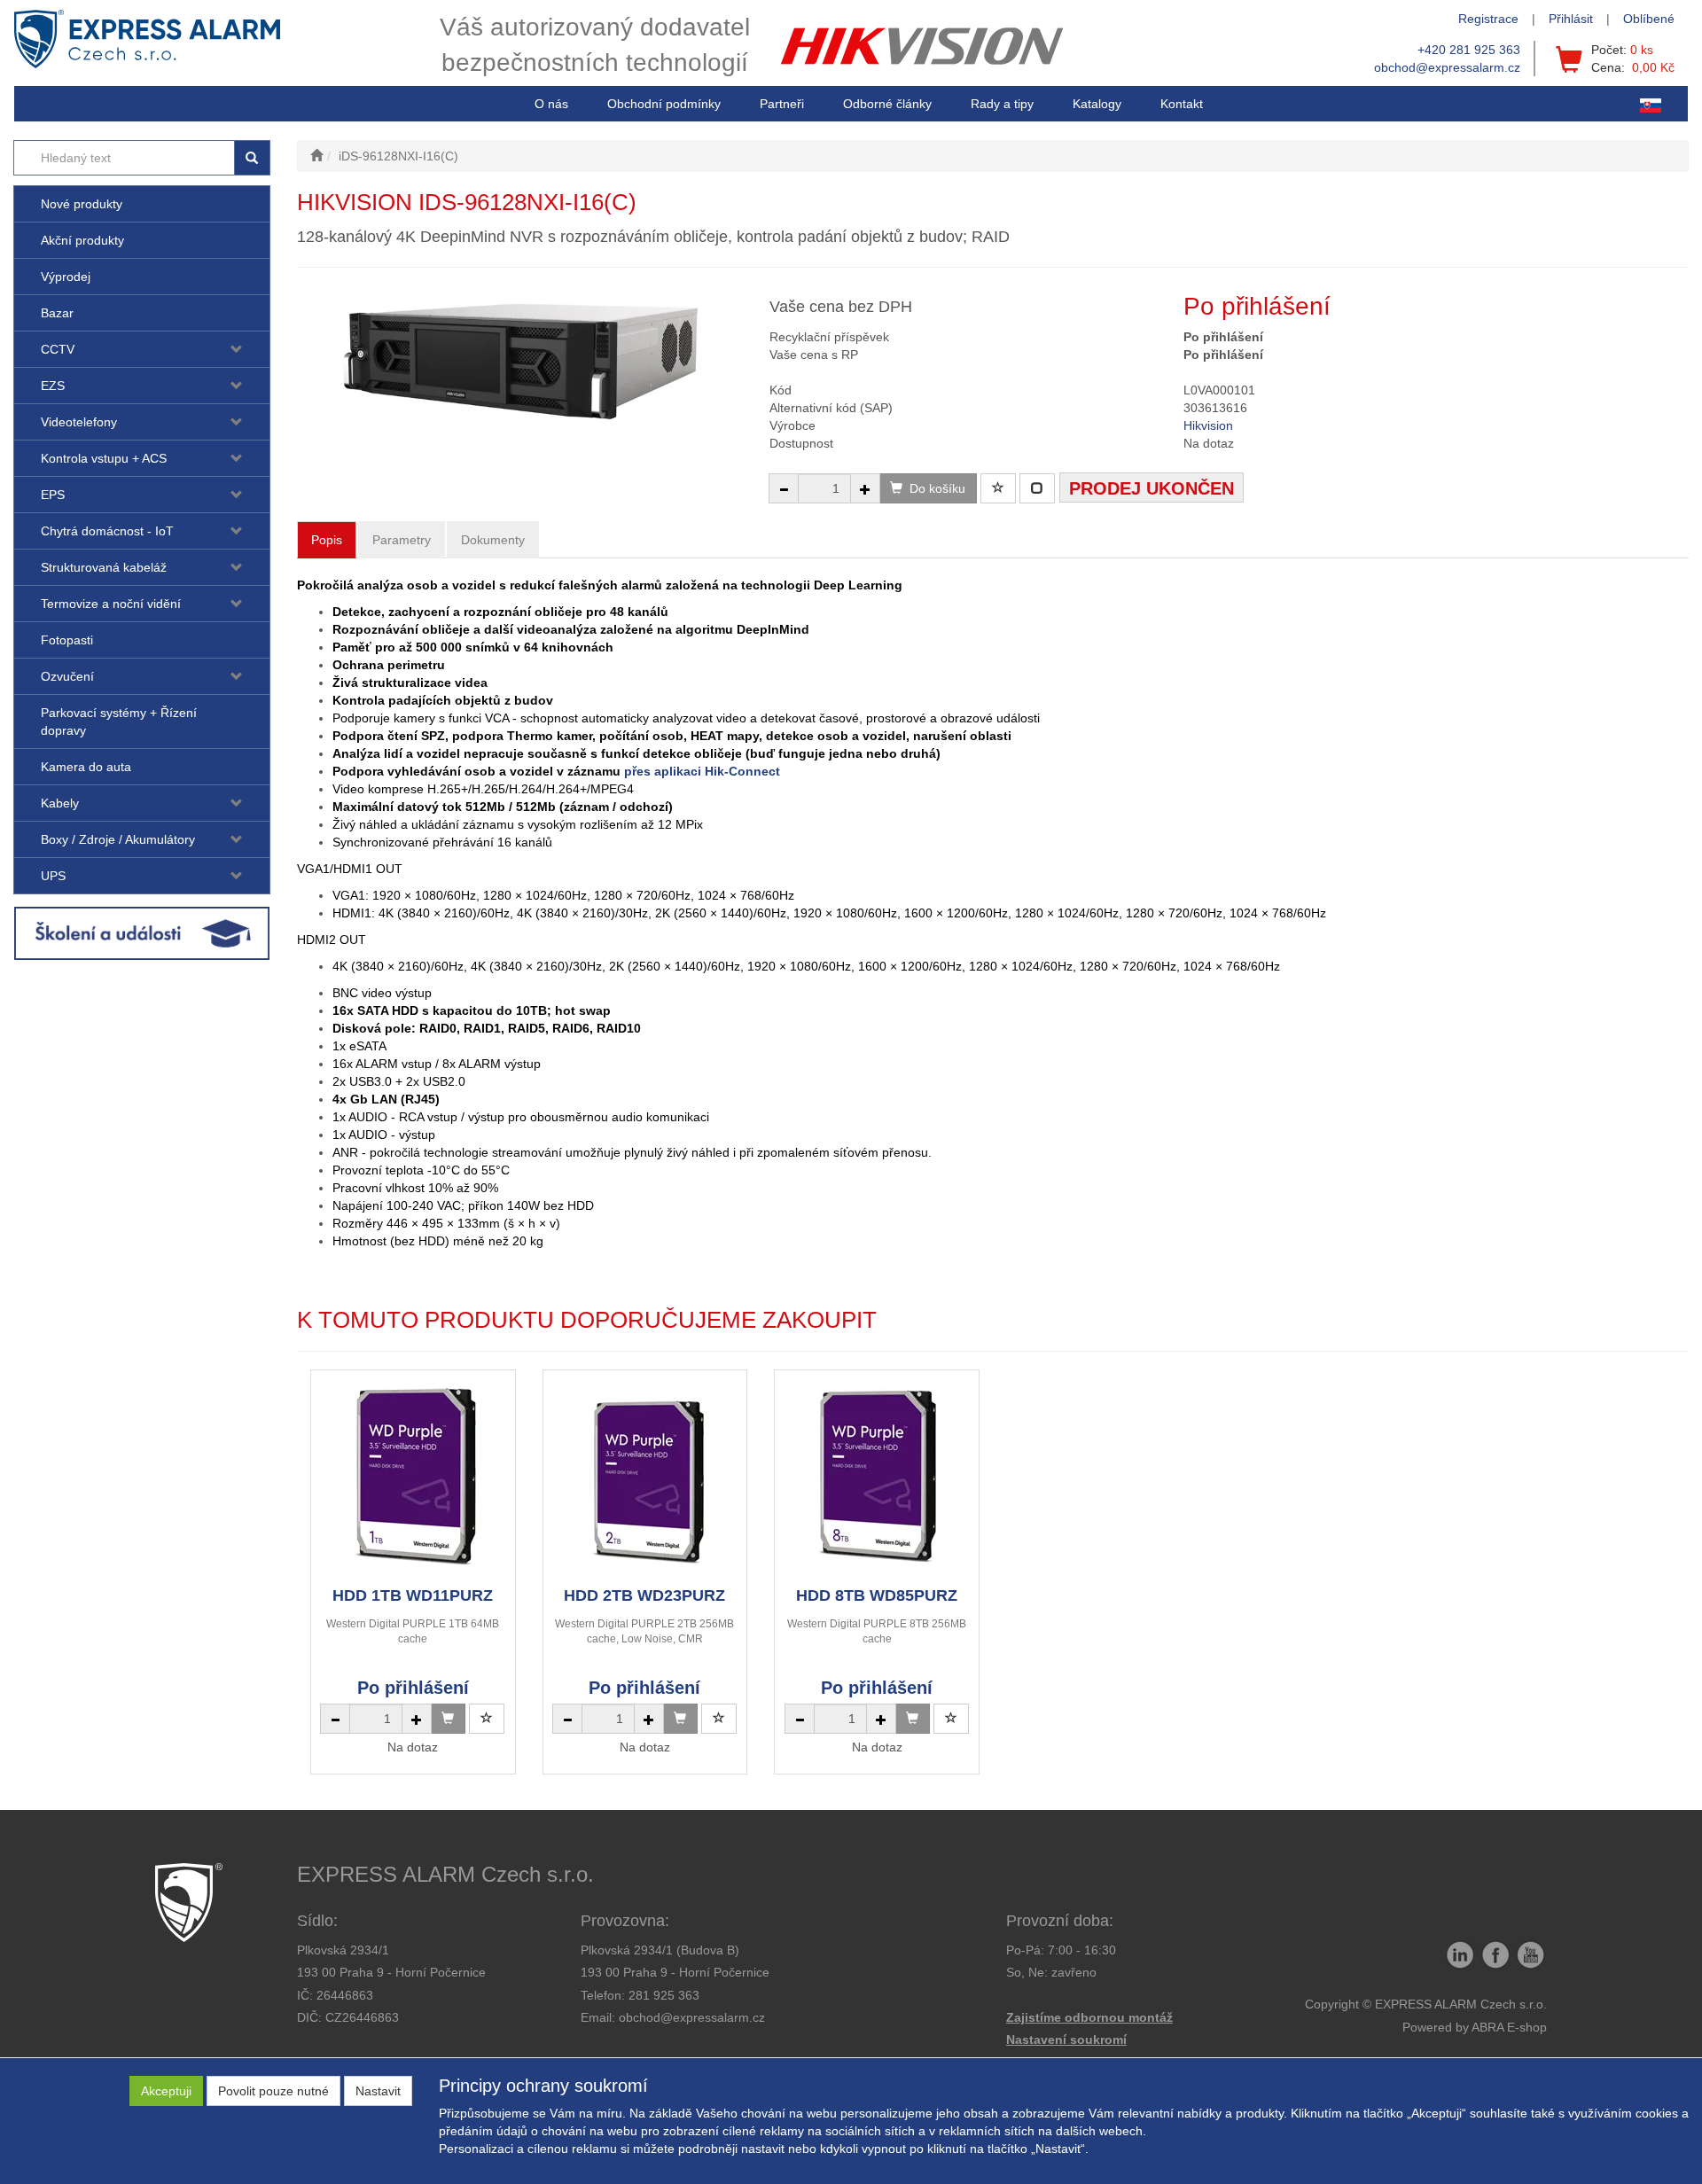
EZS (53, 386)
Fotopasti (67, 640)
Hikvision (1208, 425)
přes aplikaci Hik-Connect (702, 771)
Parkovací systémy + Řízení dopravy (119, 721)
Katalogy (1097, 104)
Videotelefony (79, 422)
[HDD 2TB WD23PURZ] (644, 1477)
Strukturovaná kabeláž (104, 567)
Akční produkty (82, 240)
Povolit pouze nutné (273, 2091)
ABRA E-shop (1509, 2027)
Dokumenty (493, 540)
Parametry (402, 540)
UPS (53, 876)
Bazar (57, 313)
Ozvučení (67, 676)
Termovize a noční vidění (111, 604)
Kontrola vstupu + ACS (104, 458)
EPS (53, 495)
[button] (1002, 104)
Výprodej (66, 277)
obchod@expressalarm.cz (1447, 67)
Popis (327, 540)
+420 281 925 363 (1469, 50)
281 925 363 (664, 1995)
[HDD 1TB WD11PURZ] (413, 1477)
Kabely (60, 803)
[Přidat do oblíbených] (998, 488)
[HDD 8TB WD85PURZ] (877, 1477)
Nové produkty (82, 204)
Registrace (1488, 19)
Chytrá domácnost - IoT (107, 531)
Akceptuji (166, 2091)
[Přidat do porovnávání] (1037, 488)
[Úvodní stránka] (316, 156)
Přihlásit (1571, 19)
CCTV (58, 349)
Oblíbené (1649, 19)
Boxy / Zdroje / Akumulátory (118, 839)
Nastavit (378, 2091)
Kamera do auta (86, 767)
